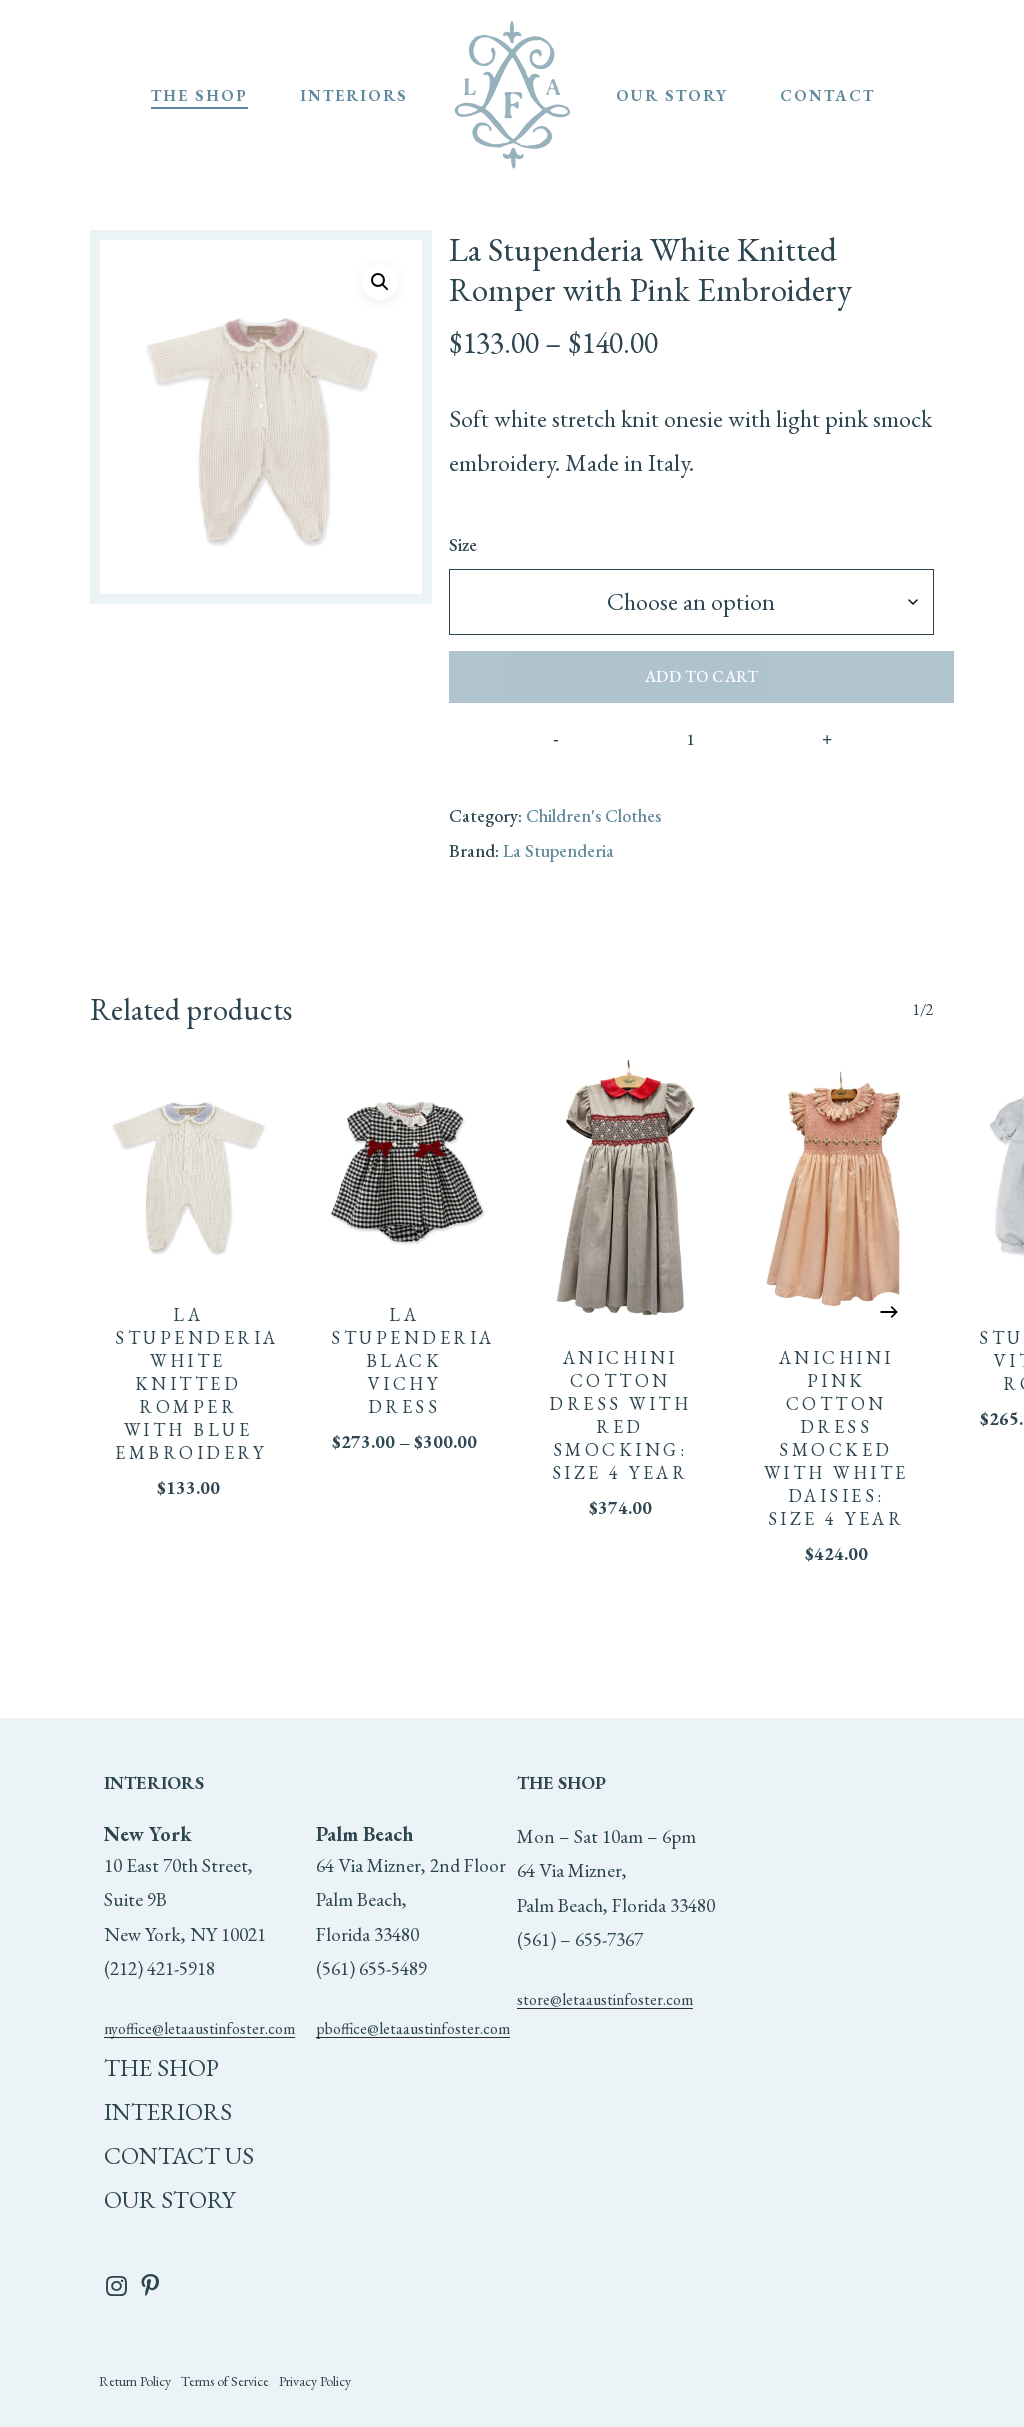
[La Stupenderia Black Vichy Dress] (404, 1169)
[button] (380, 282)
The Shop (161, 2067)
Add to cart (702, 676)
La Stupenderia (558, 850)
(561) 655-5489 (371, 1968)
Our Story (169, 2199)
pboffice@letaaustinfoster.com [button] (413, 2028)
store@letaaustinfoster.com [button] (605, 1999)
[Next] (889, 1312)
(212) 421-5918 (159, 1968)
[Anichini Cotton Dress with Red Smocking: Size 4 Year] (620, 1190)
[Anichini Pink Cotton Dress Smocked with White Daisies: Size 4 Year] (836, 1190)
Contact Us (179, 2155)
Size (463, 544)
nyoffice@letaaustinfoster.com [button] (199, 2028)
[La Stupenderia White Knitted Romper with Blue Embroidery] (188, 1169)
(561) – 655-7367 (580, 1939)
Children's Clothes (593, 815)
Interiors (168, 2111)
